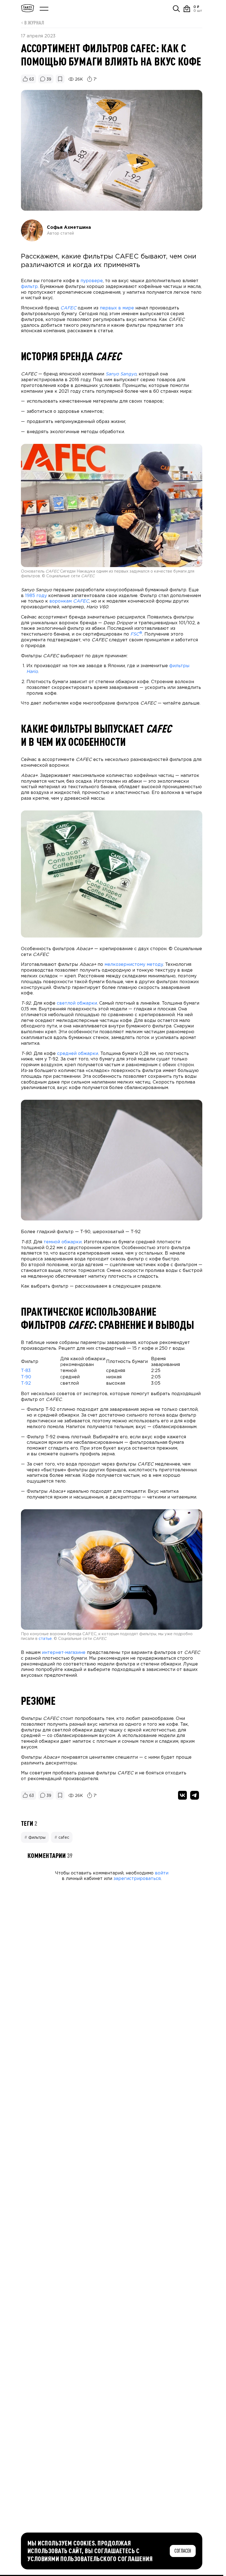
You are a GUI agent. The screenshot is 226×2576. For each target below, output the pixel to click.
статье (45, 1639)
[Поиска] (176, 9)
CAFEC (68, 308)
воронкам (69, 601)
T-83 (26, 1371)
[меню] (44, 9)
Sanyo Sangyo (121, 374)
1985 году (36, 596)
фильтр (29, 287)
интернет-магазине (64, 1653)
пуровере (92, 281)
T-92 (26, 1383)
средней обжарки (78, 1054)
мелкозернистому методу (134, 965)
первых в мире (117, 308)
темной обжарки (63, 1242)
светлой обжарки (77, 1003)
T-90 (26, 1377)
